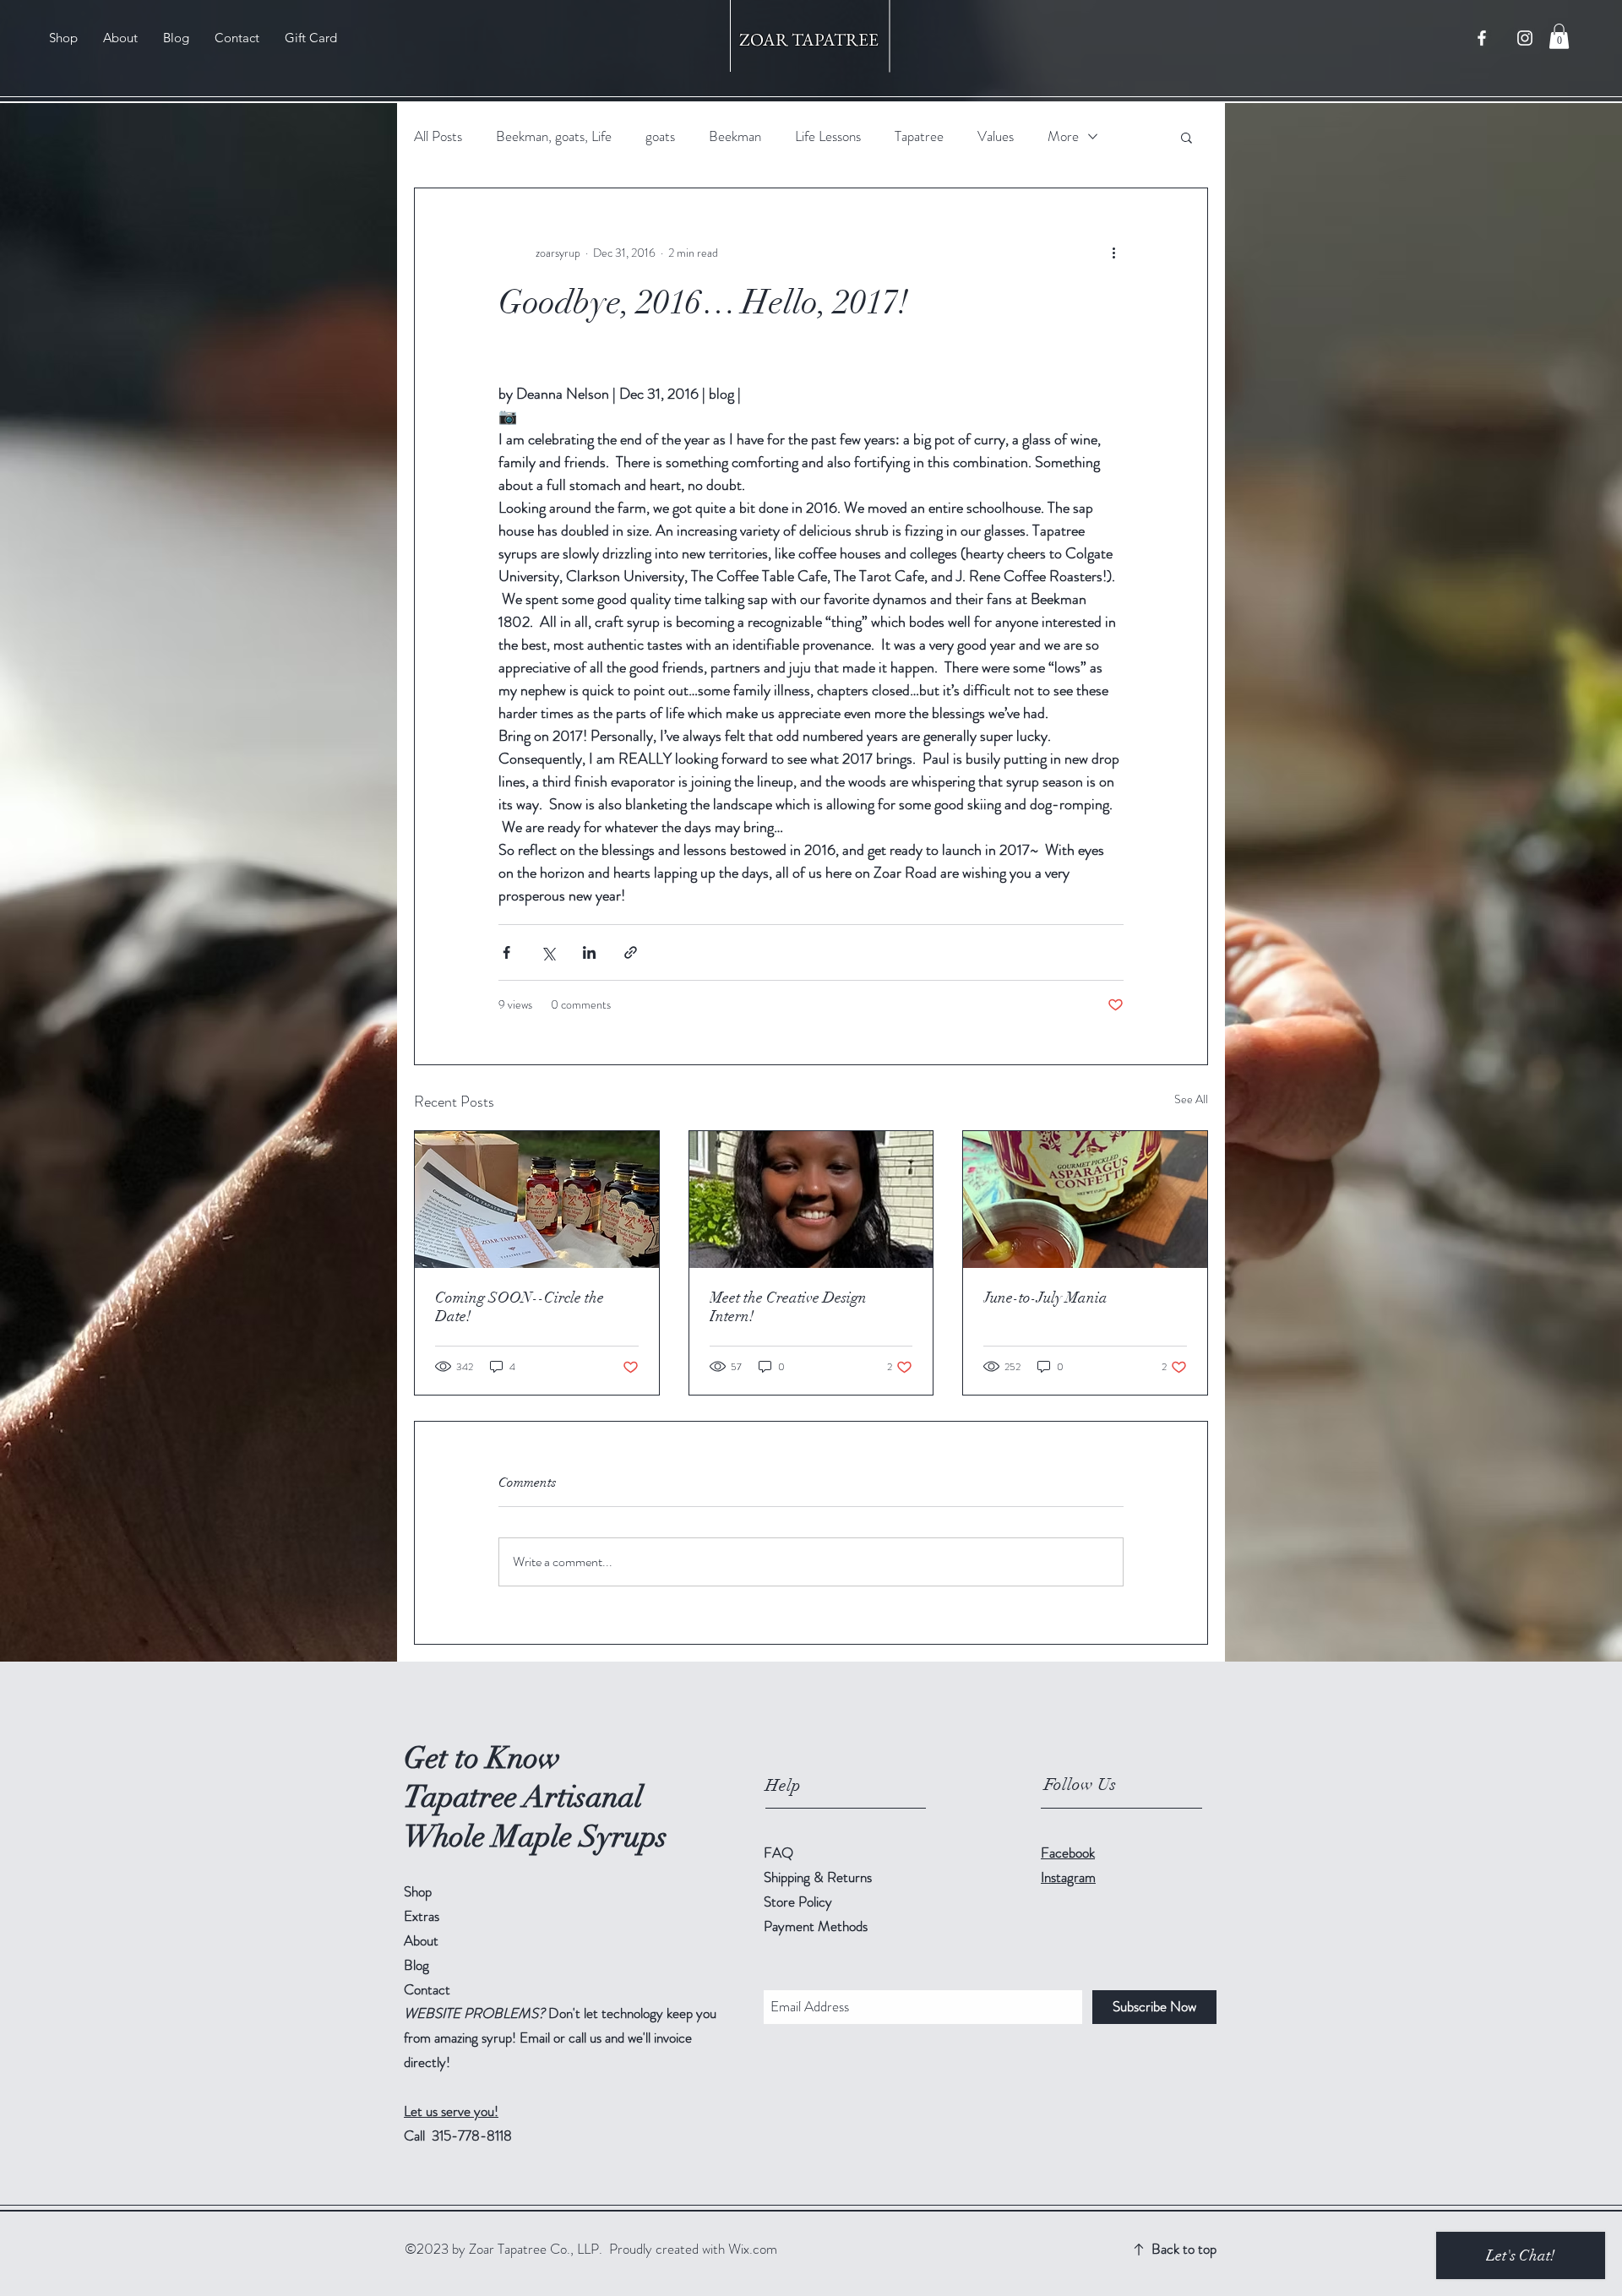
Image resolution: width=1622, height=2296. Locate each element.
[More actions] (1113, 253)
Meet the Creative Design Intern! (788, 1307)
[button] (1559, 36)
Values (996, 136)
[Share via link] (631, 952)
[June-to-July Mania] (1085, 1200)
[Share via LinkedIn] (589, 952)
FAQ (778, 1853)
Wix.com (753, 2249)
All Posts (438, 136)
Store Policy (798, 1902)
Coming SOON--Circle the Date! (520, 1307)
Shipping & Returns (819, 1877)
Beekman (735, 136)
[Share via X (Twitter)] (548, 952)
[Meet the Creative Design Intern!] (811, 1200)
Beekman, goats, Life (554, 136)
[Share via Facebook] (506, 952)
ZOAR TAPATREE (811, 39)
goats (660, 136)
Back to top (1184, 2249)
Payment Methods (817, 1926)
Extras (422, 1916)
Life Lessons (828, 136)
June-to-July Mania (1045, 1298)
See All (1191, 1099)
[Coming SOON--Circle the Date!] (537, 1200)
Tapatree (919, 136)
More (1063, 136)
